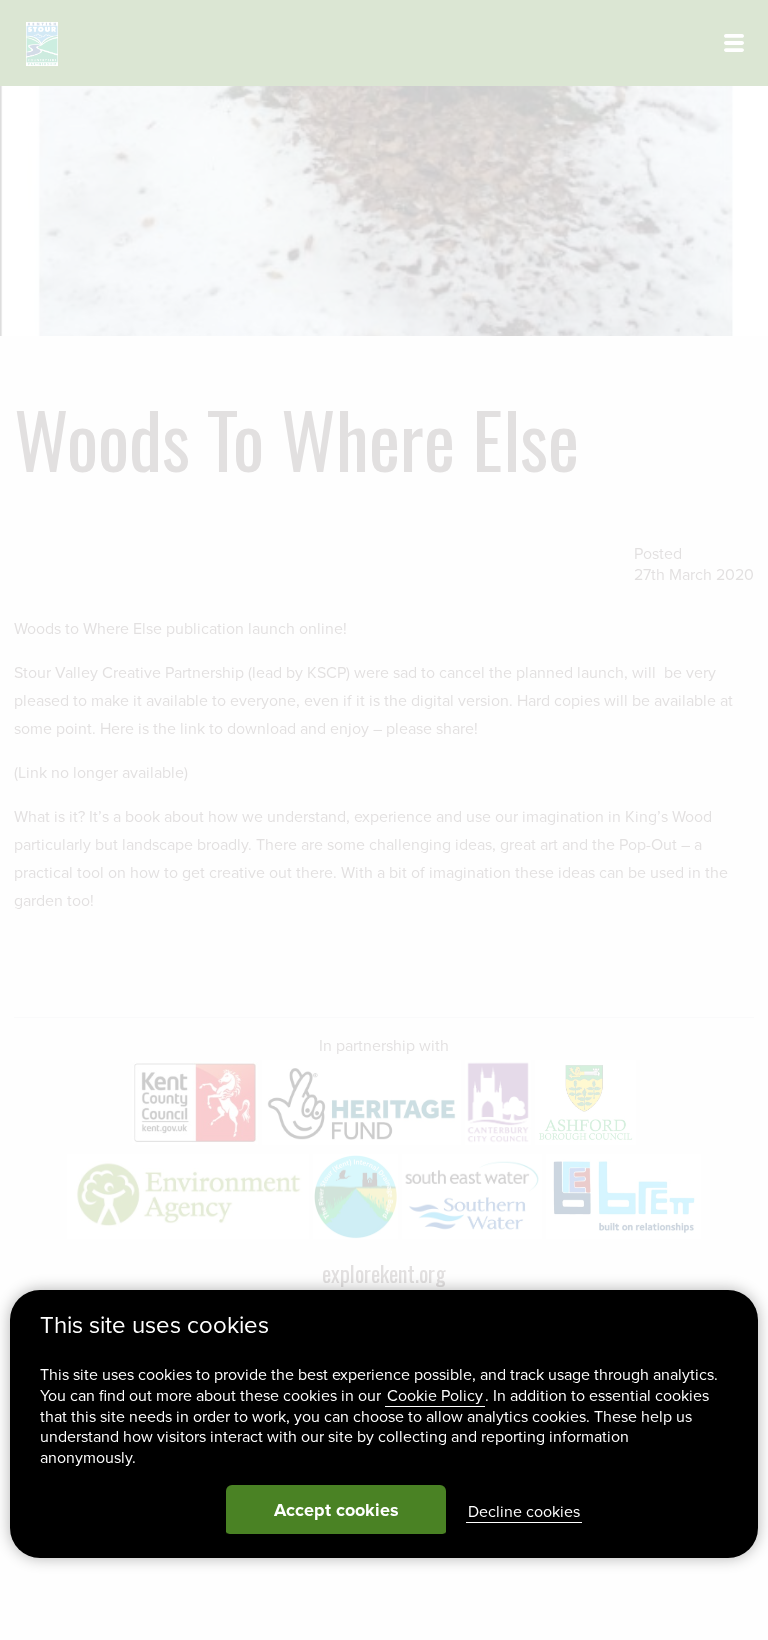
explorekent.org (384, 1273)
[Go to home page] (42, 44)
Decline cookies (524, 1512)
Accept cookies (336, 1510)
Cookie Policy (435, 1396)
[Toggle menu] (734, 43)
